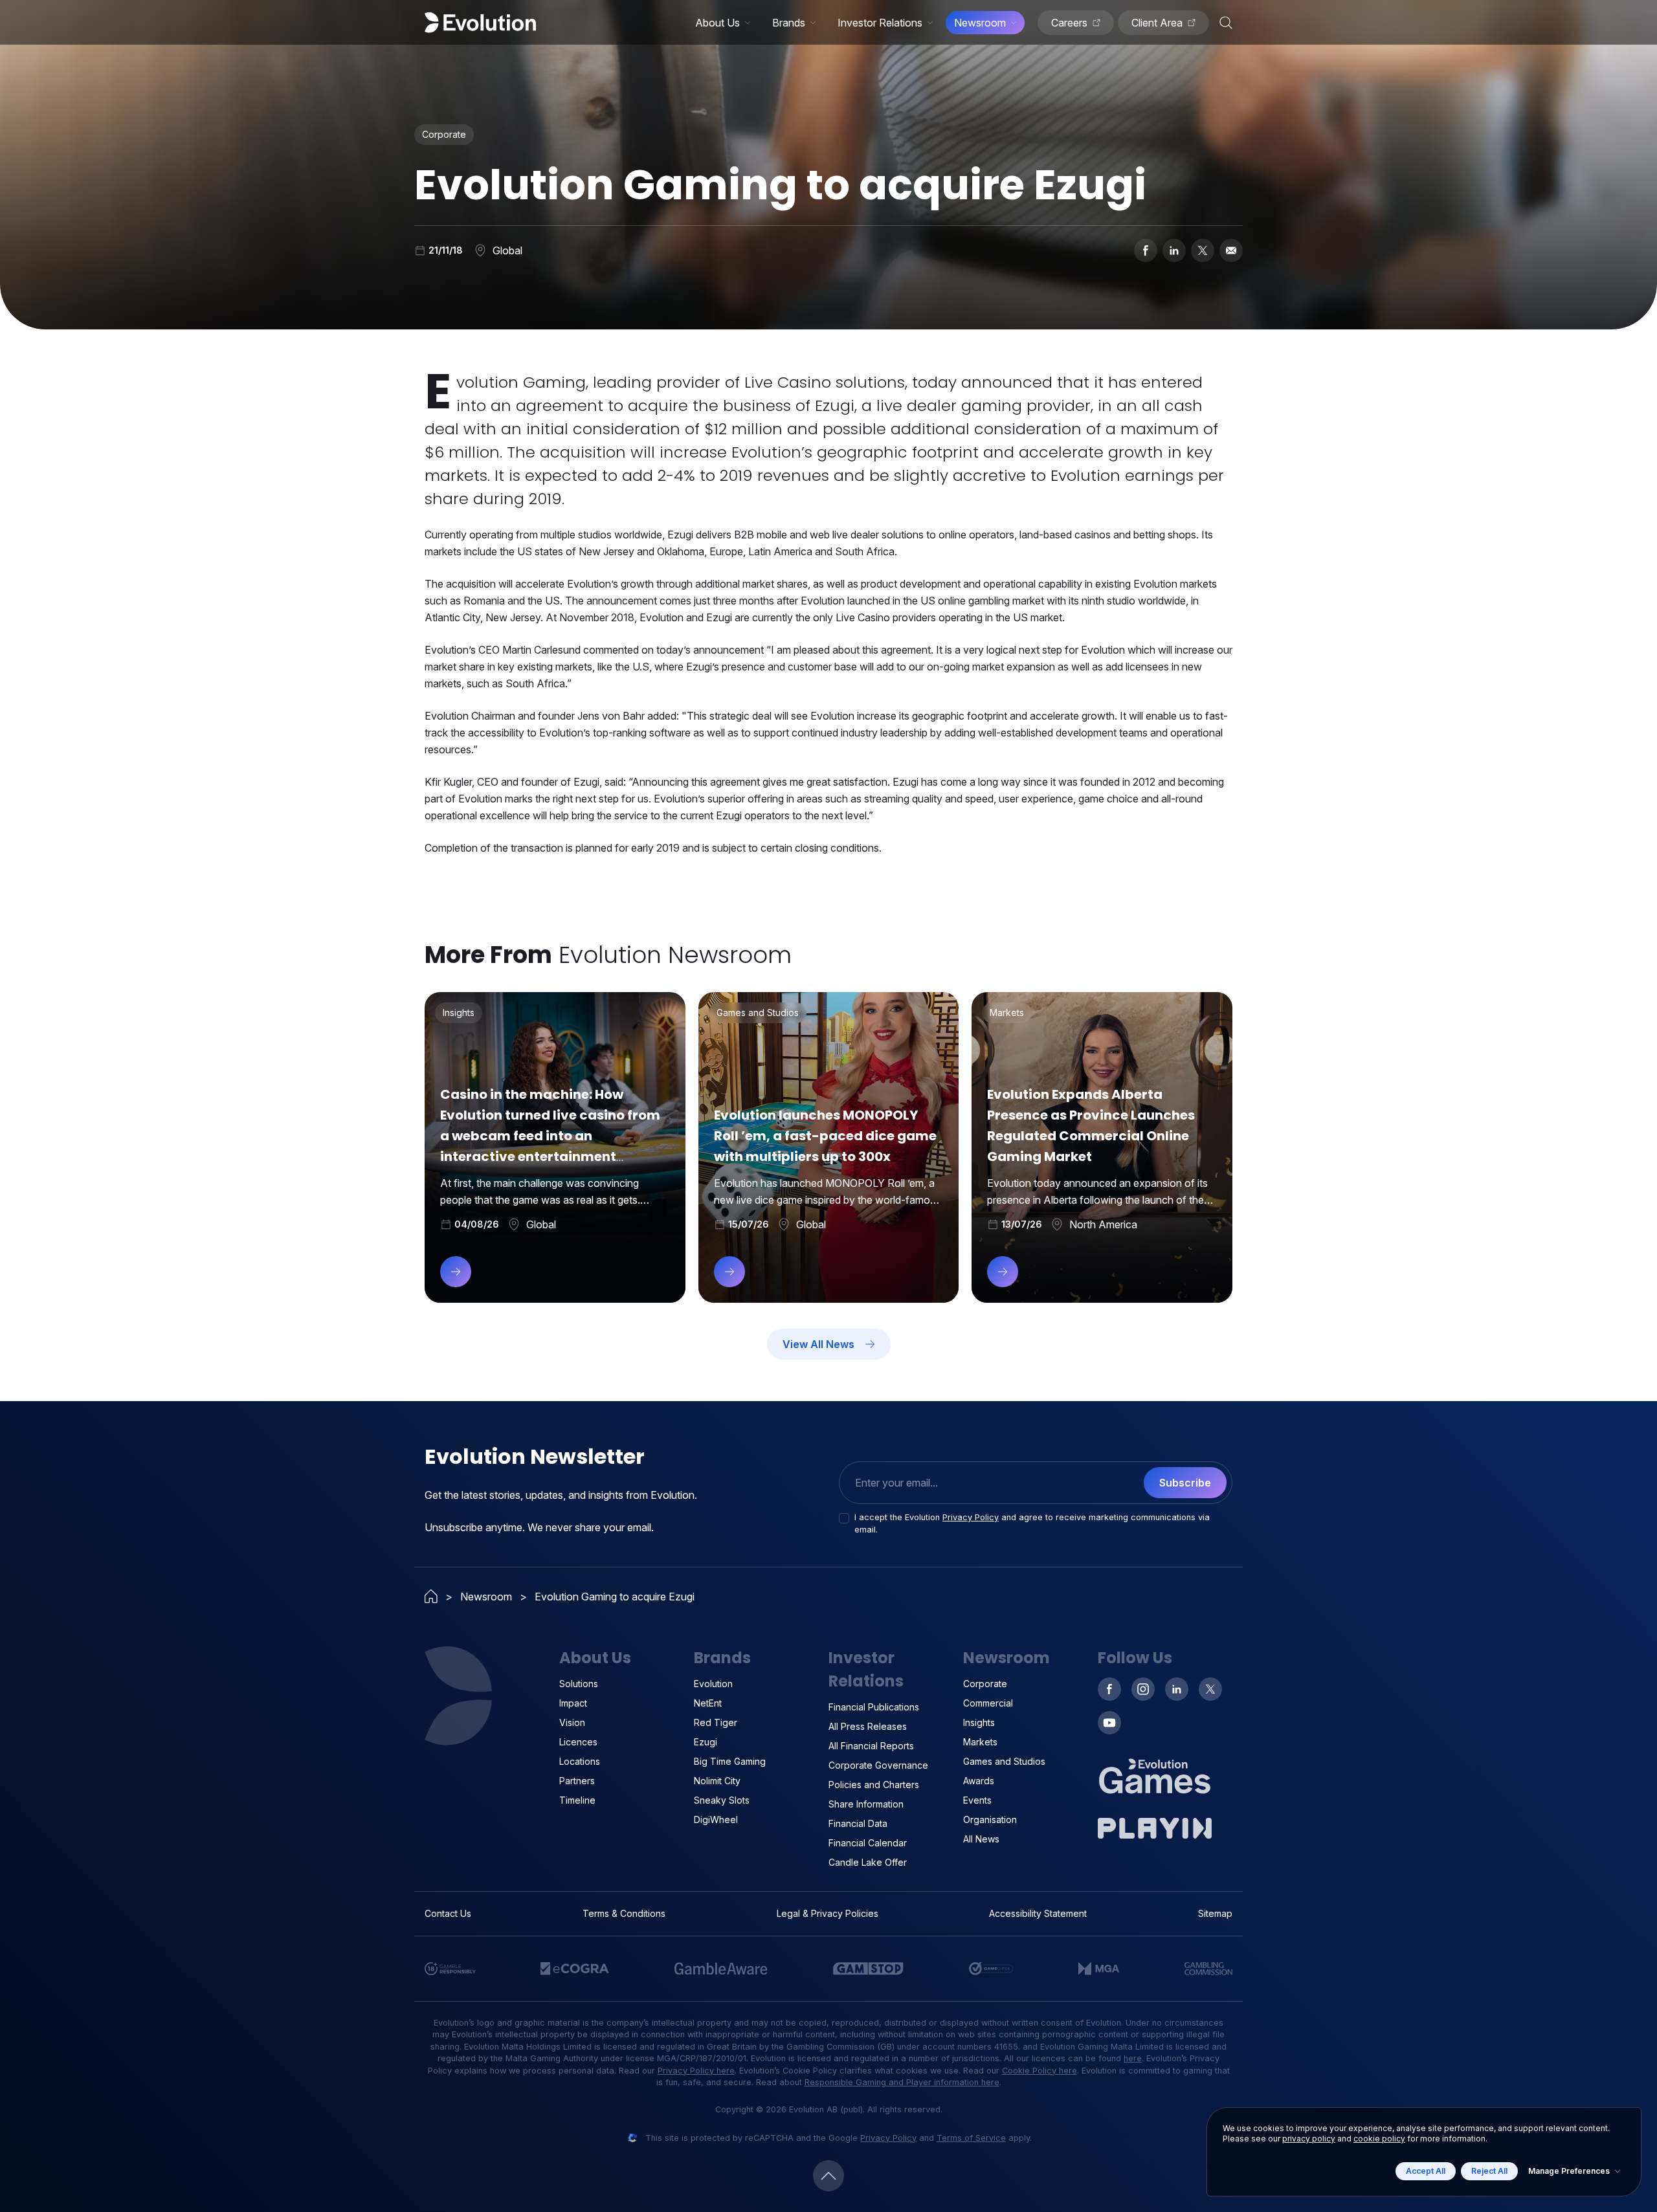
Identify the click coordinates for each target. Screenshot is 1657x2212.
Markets (980, 1742)
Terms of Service (971, 2138)
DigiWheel (716, 1819)
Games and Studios (1004, 1761)
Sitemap (1215, 1913)
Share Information (866, 1804)
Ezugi (706, 1742)
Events (977, 1800)
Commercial (988, 1703)
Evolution (713, 1684)
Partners (577, 1781)
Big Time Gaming (730, 1761)
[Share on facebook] (1146, 250)
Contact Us (448, 1913)
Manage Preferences (1569, 2171)
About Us (717, 23)
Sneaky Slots (722, 1800)
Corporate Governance (878, 1765)
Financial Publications (874, 1707)
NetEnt (708, 1703)
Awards (979, 1781)
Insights (979, 1722)
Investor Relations (880, 23)
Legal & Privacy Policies (828, 1913)
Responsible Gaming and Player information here (902, 2082)
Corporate (985, 1684)
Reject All (1489, 2171)
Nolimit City (717, 1781)
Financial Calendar (868, 1843)
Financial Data (858, 1823)
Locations (580, 1761)
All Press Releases (868, 1726)
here (1133, 2058)
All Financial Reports (871, 1746)
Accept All (1426, 2171)
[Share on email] (1231, 250)
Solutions (579, 1684)
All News (981, 1839)
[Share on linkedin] (1174, 250)
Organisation (990, 1819)
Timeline (577, 1800)
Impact (573, 1703)
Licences (578, 1742)
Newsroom (980, 23)
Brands (789, 23)
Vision (572, 1722)
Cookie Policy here (1040, 2071)
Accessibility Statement (1038, 1913)
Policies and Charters (874, 1785)
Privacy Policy (971, 1517)
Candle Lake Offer (868, 1862)
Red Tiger (716, 1722)
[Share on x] (1203, 250)
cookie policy (1379, 2139)
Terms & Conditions (624, 1913)
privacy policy (1309, 2139)
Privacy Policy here (696, 2071)
